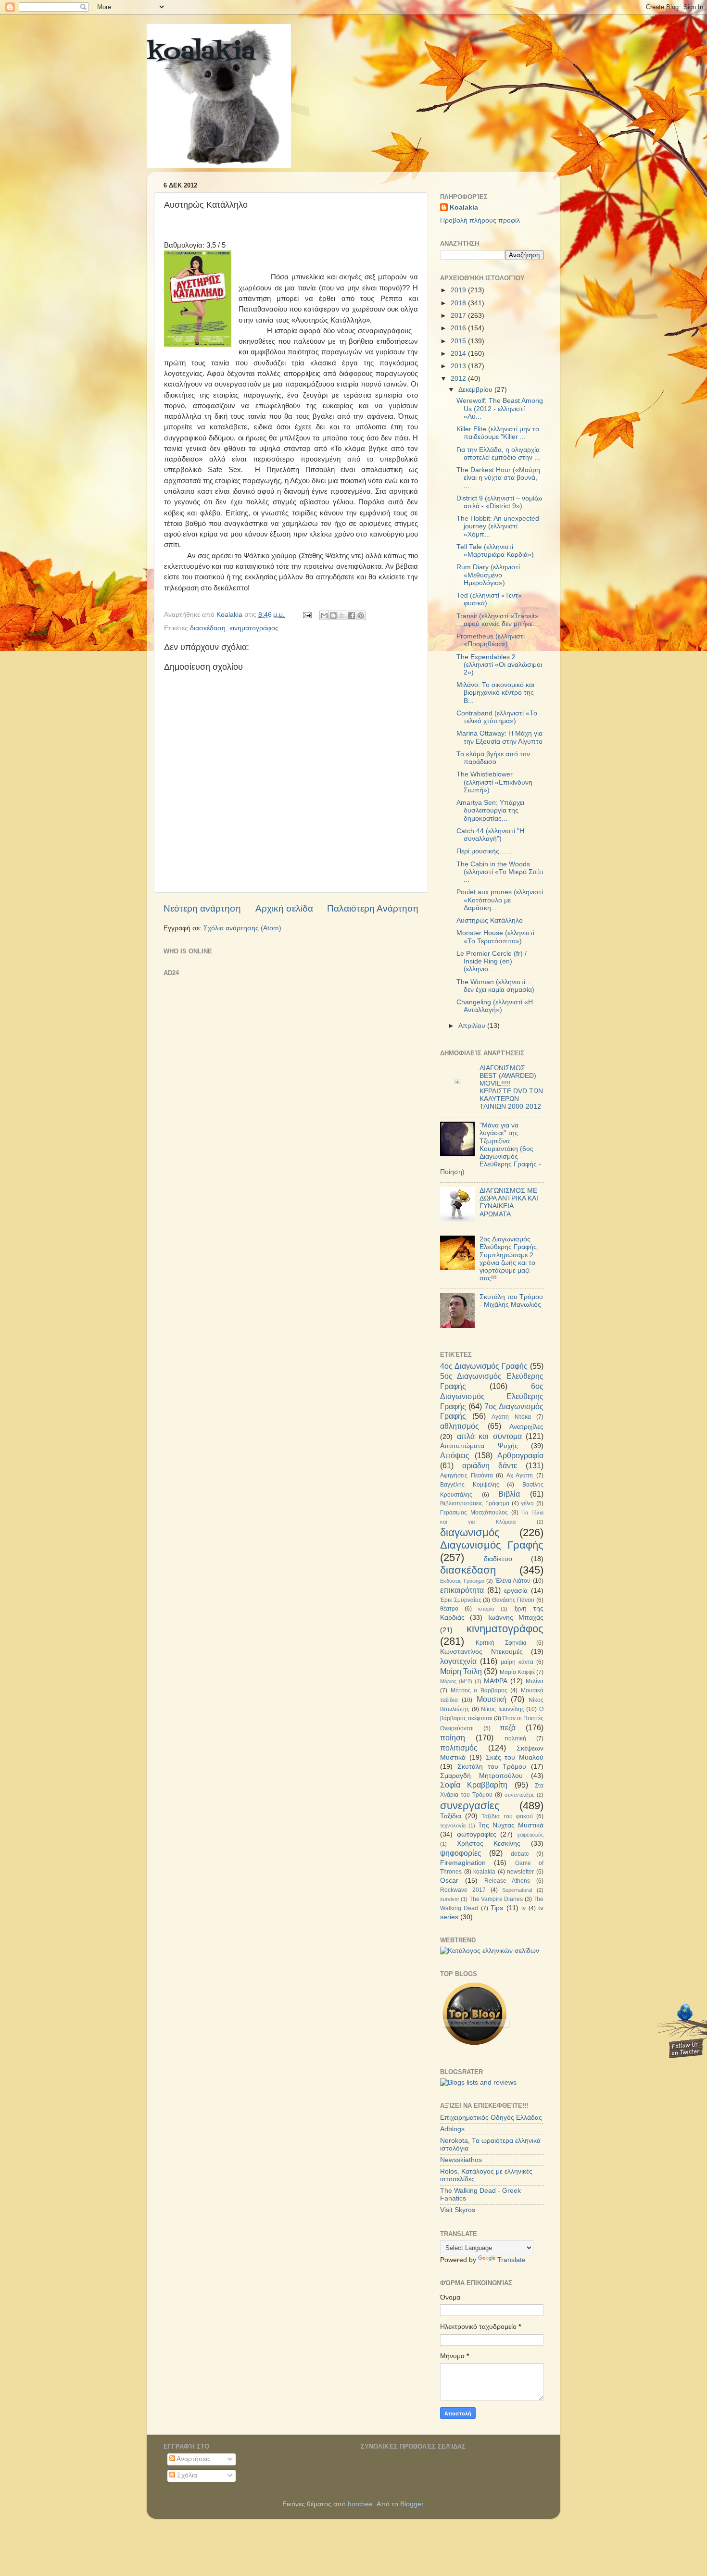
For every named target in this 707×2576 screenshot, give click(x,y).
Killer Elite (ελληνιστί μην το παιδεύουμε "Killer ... (498, 433)
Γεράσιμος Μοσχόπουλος (474, 1513)
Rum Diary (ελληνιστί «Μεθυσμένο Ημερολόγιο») (488, 575)
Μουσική (492, 1699)
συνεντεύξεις (519, 1795)
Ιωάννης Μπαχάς (516, 1618)
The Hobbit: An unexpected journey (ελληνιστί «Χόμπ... (498, 526)
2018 (459, 303)
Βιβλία (509, 1494)
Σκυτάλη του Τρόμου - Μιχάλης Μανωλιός (511, 1301)
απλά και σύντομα (489, 1436)
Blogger (412, 2504)
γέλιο (527, 1503)
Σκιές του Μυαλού (515, 1757)
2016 (459, 328)
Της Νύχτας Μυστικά (511, 1825)
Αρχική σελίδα (284, 908)
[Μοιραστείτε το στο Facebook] (352, 615)
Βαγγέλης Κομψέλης (470, 1485)
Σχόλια (186, 2475)
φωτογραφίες (477, 1834)
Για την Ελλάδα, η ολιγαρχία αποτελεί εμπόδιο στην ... (498, 454)
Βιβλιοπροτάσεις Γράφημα (475, 1503)
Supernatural (517, 1890)
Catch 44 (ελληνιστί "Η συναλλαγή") (490, 835)
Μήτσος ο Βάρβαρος (479, 1690)
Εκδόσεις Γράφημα (462, 1581)
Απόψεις (455, 1455)
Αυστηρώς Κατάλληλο (490, 920)
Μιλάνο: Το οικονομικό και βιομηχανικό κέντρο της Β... (495, 693)
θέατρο (449, 1609)
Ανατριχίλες (526, 1427)
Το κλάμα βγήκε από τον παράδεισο (493, 758)
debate (520, 1854)
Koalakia (464, 207)
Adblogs (452, 2129)
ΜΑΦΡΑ (496, 1681)
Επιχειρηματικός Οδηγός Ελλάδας (491, 2118)
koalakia (201, 53)
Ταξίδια (451, 1816)
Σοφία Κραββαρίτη (474, 1785)
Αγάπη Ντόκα (511, 1417)
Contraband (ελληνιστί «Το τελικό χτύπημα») (497, 717)
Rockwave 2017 (463, 1890)
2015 (459, 341)
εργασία (516, 1591)
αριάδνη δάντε (490, 1465)
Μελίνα (535, 1681)
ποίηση (453, 1738)
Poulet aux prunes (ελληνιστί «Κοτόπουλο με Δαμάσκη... (500, 900)
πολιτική (515, 1738)
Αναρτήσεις (193, 2459)
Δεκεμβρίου (476, 390)
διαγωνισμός (470, 1532)
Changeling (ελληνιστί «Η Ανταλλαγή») (495, 1006)
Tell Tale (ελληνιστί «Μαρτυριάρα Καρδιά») (495, 551)
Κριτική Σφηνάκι (501, 1643)
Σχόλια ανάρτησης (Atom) (242, 928)
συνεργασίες (470, 1806)
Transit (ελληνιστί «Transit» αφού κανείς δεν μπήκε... (498, 620)
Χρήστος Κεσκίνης (489, 1844)
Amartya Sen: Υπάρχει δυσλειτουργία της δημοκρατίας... (490, 810)
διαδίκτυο (498, 1559)
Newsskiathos (461, 2160)
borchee (360, 2504)
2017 (459, 316)
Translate (511, 2260)
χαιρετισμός (530, 1835)
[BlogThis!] (333, 615)
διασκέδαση (208, 628)
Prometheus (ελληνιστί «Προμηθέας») (491, 640)
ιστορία (486, 1609)
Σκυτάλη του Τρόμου (492, 1767)
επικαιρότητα (462, 1590)
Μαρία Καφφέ (517, 1672)
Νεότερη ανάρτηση (202, 908)
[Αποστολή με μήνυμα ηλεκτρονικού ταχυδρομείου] (324, 615)
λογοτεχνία (458, 1661)
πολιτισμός (459, 1748)
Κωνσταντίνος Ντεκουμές (481, 1652)
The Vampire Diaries (496, 1899)
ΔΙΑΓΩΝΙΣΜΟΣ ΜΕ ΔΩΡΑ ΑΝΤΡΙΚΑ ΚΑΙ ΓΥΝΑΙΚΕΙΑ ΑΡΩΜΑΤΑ (509, 1202)
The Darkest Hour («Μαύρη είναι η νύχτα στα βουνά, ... (498, 478)
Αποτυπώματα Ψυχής (479, 1446)
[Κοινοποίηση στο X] (342, 615)
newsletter (520, 1872)
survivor (450, 1899)
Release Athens (507, 1881)
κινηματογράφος (254, 628)
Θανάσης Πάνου (513, 1600)
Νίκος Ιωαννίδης (503, 1709)
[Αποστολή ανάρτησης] (307, 615)
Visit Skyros (458, 2210)
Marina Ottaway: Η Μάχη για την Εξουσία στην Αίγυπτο (499, 737)
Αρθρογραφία (520, 1455)
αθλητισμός (460, 1426)
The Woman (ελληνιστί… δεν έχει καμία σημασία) (495, 986)
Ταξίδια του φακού (507, 1816)
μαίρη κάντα (517, 1662)
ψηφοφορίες (461, 1853)
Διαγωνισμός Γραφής (492, 1545)
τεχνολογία (453, 1826)
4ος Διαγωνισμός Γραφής (484, 1366)
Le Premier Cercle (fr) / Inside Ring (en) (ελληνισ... (492, 961)
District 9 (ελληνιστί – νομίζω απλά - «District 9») (499, 502)
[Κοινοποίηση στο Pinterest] (361, 615)
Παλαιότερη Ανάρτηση (373, 908)
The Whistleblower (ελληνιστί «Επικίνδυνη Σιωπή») (494, 782)
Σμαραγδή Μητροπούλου (481, 1776)
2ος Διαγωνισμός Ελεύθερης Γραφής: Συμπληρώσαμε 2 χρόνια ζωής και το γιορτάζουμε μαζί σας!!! (509, 1259)
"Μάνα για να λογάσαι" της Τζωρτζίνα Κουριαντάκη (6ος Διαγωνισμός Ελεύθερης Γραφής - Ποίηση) (491, 1149)
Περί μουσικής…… (485, 851)
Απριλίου (473, 1026)
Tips (497, 1908)
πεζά (508, 1727)
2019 (459, 290)
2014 (459, 354)
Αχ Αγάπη (520, 1476)
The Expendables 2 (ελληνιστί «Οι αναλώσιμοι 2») (499, 665)
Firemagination (463, 1863)
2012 (459, 379)
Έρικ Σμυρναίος (461, 1600)
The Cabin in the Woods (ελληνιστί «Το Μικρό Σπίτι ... (500, 872)
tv (524, 1908)
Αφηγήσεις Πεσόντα (467, 1476)
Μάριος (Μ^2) (456, 1681)
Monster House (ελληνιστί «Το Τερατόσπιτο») (495, 937)
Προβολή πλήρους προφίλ (480, 220)
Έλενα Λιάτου (513, 1581)
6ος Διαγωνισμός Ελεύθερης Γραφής (492, 1396)
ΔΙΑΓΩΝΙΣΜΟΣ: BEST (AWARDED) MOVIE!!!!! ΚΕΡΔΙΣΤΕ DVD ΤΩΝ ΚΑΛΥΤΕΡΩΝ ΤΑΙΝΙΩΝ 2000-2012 (511, 1088)
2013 (459, 366)
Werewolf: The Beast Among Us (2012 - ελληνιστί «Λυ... (500, 408)
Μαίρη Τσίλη (461, 1671)
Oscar (449, 1881)
